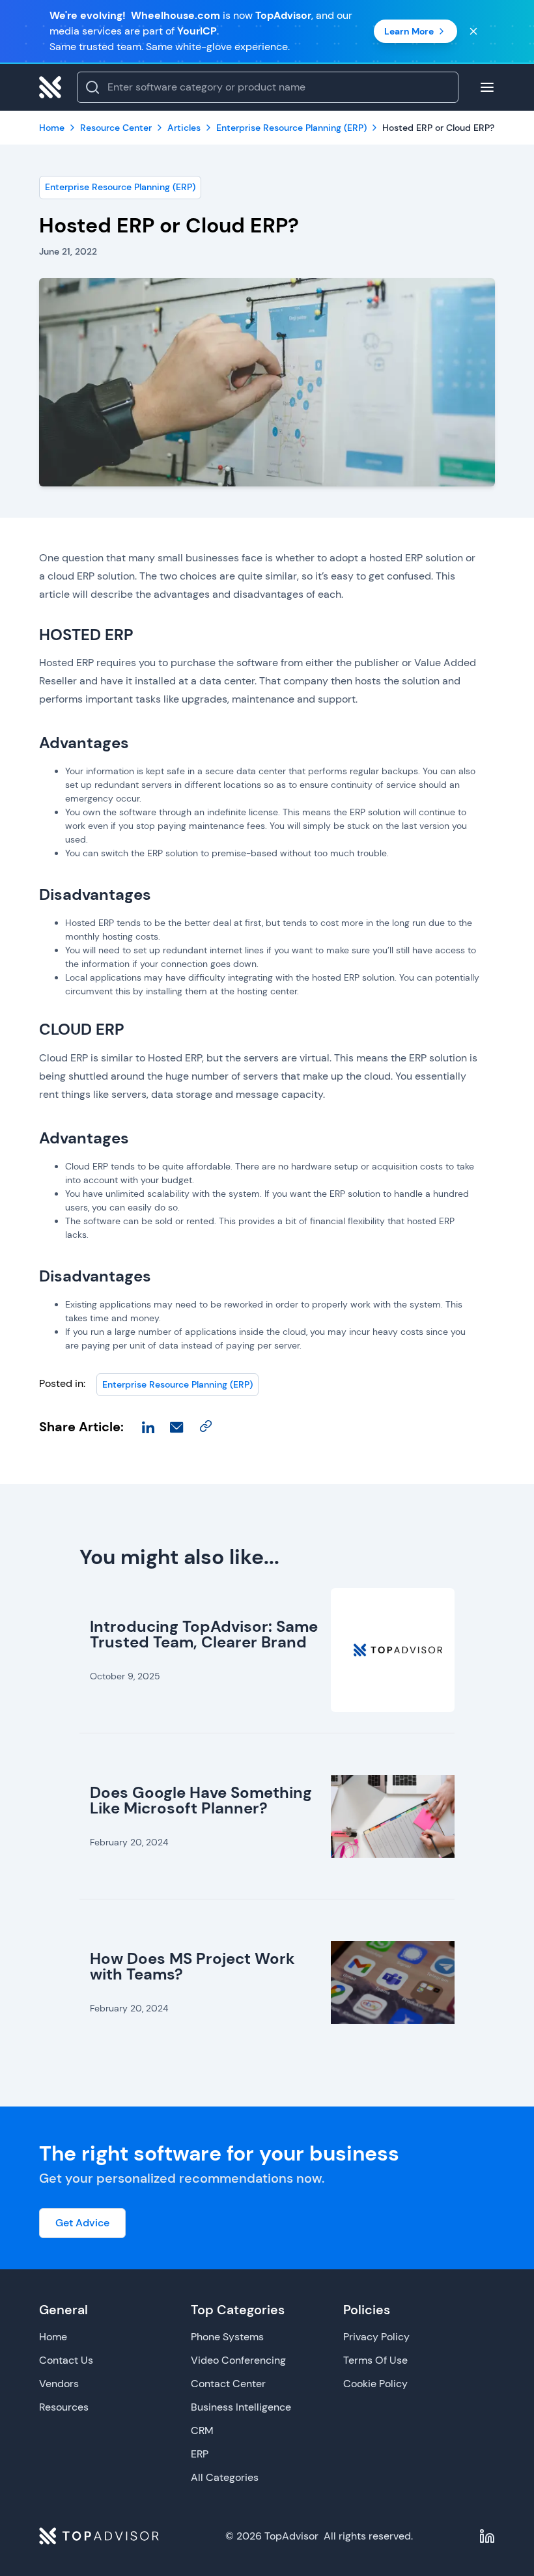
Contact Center (228, 2384)
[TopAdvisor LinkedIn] (487, 2536)
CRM (202, 2430)
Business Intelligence (241, 2407)
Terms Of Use (375, 2360)
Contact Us (66, 2360)
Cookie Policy (375, 2384)
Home (53, 2337)
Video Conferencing (238, 2360)
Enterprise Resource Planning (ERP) (120, 187)
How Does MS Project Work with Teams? (192, 1966)
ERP (200, 2454)
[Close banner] (473, 31)
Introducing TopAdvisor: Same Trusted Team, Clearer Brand (204, 1634)
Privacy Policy (376, 2337)
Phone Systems (227, 2337)
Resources (64, 2407)
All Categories (225, 2477)
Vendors (59, 2384)
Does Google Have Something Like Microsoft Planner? (201, 1800)
